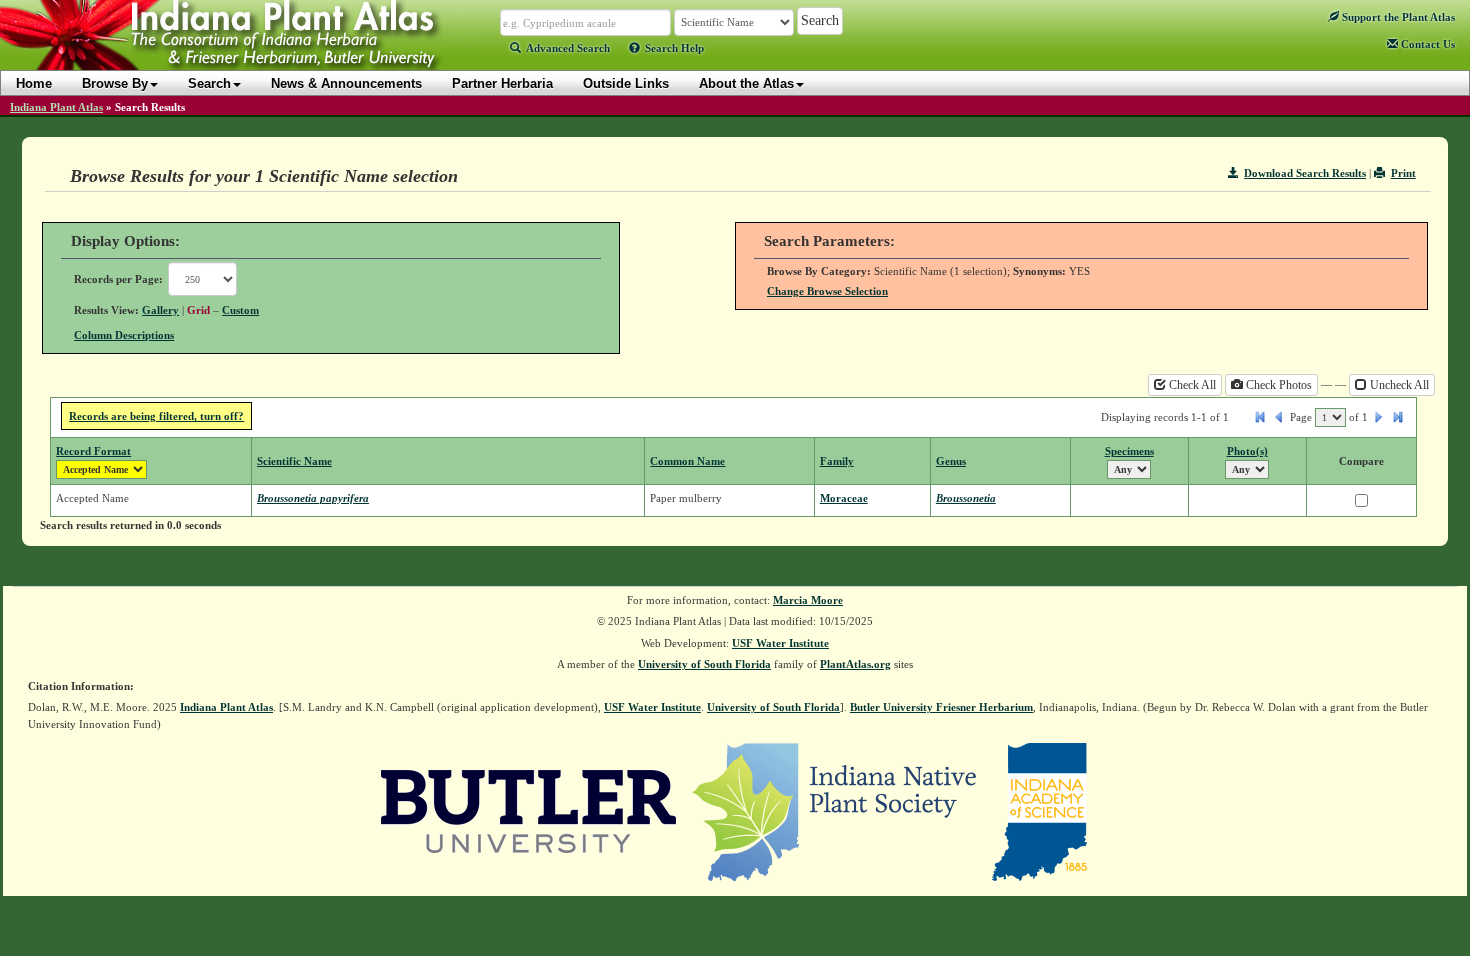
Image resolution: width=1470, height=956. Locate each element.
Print (1403, 173)
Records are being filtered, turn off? (156, 416)
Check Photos (1277, 385)
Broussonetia (966, 498)
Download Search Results (1305, 173)
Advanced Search (568, 48)
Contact (1426, 44)
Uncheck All (1398, 385)
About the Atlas (746, 83)
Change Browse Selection (827, 291)
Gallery (160, 310)
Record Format (93, 451)
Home (34, 83)
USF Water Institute (780, 643)
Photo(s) (1247, 451)
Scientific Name (294, 461)
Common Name (687, 461)
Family (837, 461)
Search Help (674, 48)
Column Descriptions (124, 335)
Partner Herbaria (502, 83)
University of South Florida (704, 664)
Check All (1191, 385)
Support (1397, 17)
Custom (240, 310)
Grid (198, 310)
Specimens (1129, 451)
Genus (951, 461)
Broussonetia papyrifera (313, 498)
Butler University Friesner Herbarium (941, 707)
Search (209, 83)
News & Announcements (346, 83)
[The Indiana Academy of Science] (1039, 811)
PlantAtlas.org (855, 664)
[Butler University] (529, 811)
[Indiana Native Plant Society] (835, 811)
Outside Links (626, 83)
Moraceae (844, 498)
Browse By (115, 83)
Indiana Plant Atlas (56, 107)
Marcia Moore (808, 600)
